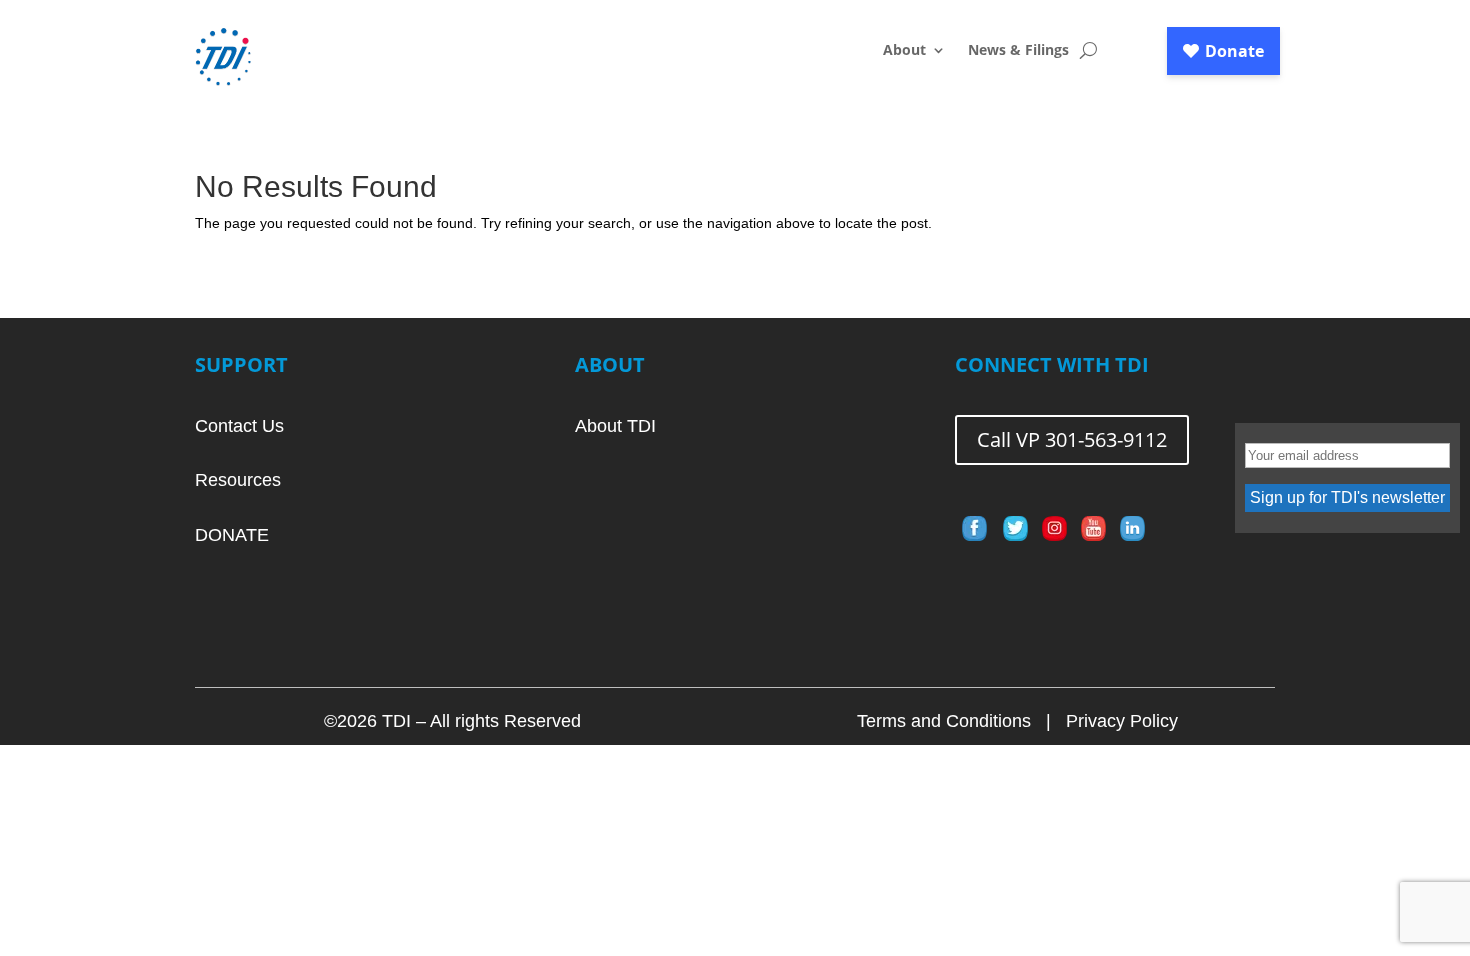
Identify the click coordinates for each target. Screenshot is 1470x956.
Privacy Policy (1122, 721)
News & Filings (1018, 51)
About (904, 51)
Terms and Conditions (944, 721)
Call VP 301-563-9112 (1072, 439)
